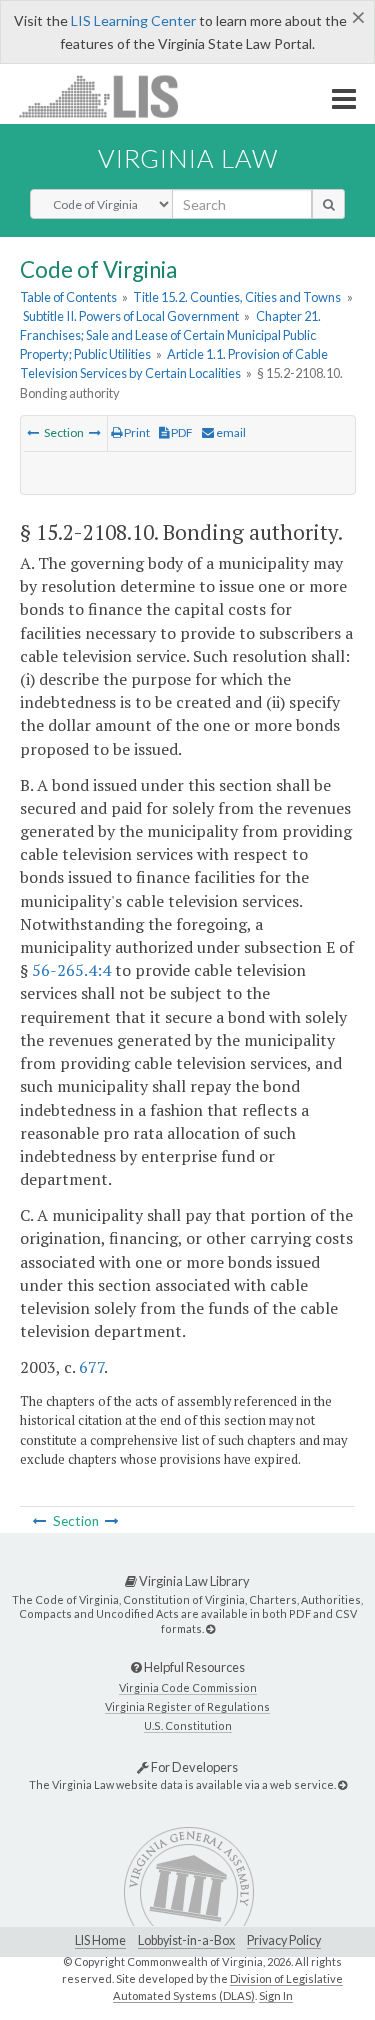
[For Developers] (342, 1784)
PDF (181, 432)
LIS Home (100, 1940)
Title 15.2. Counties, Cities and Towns (237, 297)
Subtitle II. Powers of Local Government (131, 316)
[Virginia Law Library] (210, 1628)
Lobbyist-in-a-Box (186, 1940)
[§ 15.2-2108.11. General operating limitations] (95, 432)
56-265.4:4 (71, 970)
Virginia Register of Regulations (187, 1706)
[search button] (328, 204)
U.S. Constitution (188, 1725)
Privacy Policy (284, 1940)
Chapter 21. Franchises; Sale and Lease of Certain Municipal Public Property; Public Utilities (170, 335)
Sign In (276, 1995)
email (230, 432)
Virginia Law (188, 158)
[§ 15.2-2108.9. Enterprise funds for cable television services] (33, 432)
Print (136, 432)
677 (91, 1367)
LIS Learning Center (133, 20)
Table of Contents (68, 297)
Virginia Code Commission (188, 1687)
